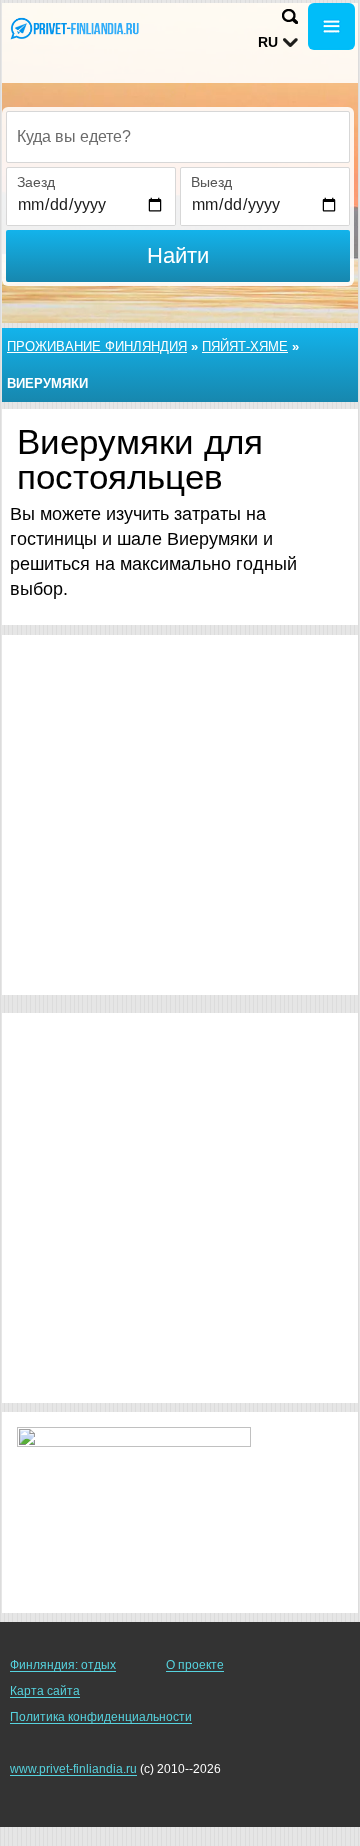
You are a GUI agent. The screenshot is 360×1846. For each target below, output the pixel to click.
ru (268, 42)
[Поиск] (290, 16)
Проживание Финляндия (97, 346)
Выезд (211, 182)
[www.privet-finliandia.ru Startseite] (75, 28)
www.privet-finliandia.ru (73, 1769)
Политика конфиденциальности (101, 1717)
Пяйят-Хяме (245, 346)
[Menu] (331, 26)
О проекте (195, 1665)
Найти (178, 255)
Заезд (36, 182)
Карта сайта (45, 1691)
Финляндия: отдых (63, 1665)
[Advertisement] (180, 815)
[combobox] (178, 137)
